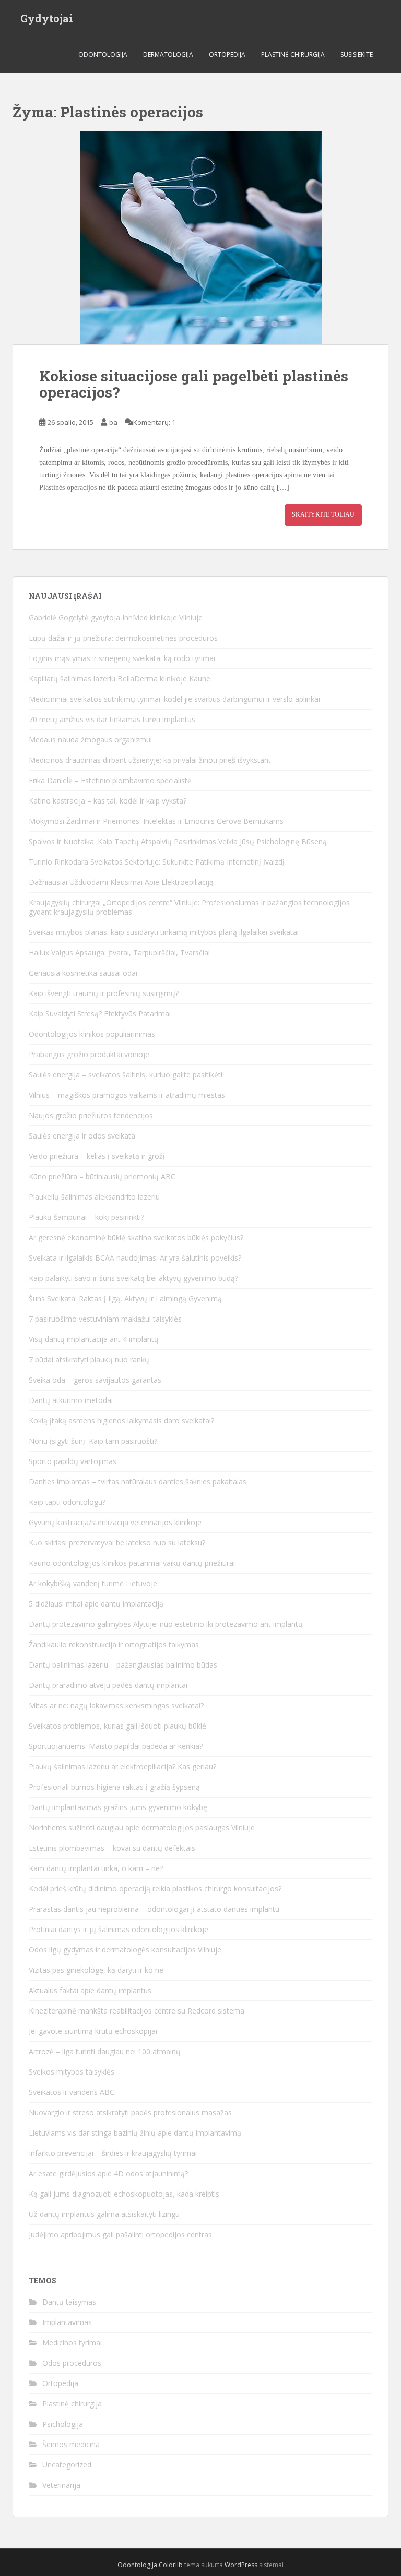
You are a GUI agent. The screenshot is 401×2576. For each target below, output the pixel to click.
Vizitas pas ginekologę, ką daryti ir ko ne (96, 1970)
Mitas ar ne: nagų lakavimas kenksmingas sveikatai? (116, 1705)
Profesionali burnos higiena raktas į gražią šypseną (114, 1787)
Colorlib (171, 2565)
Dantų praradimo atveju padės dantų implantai (108, 1685)
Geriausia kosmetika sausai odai (83, 973)
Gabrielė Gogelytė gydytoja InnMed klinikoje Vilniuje (116, 618)
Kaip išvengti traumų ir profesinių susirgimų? (104, 993)
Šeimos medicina (71, 2444)
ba (113, 422)
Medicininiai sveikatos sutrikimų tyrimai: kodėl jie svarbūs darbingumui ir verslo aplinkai (174, 699)
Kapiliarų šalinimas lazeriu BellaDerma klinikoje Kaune (120, 679)
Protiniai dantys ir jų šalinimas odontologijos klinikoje (119, 1929)
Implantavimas (67, 2322)
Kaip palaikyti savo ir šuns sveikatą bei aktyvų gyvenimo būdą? (133, 1278)
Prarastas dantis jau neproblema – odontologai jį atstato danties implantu (154, 1909)
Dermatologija (168, 55)
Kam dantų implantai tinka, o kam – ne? (96, 1868)
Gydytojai (47, 18)
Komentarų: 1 (154, 422)
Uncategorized (67, 2465)
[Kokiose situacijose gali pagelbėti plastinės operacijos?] (200, 238)
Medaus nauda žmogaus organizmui (90, 740)
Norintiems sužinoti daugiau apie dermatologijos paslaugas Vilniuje (142, 1828)
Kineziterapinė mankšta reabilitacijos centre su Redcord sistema (137, 2011)
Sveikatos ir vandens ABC (72, 2092)
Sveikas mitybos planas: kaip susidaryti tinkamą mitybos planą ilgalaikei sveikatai (164, 932)
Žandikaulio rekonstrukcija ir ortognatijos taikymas (114, 1644)
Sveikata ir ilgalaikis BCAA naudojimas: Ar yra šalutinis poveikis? (135, 1258)
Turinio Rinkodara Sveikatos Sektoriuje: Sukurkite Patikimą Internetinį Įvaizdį (157, 862)
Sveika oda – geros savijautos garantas (95, 1380)
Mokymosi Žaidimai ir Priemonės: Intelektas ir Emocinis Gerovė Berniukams (156, 821)
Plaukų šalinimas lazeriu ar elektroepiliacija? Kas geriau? (122, 1766)
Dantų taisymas (69, 2302)
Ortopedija (227, 55)
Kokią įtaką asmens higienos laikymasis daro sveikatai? (121, 1421)
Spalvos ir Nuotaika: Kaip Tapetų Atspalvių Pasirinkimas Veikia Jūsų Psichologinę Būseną (178, 841)
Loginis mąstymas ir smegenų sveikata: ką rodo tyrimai (122, 658)
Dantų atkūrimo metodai (71, 1400)
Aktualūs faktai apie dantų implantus (90, 1990)
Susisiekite (357, 55)
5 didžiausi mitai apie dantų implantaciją (96, 1604)
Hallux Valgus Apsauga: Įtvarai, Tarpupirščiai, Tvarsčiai (119, 952)
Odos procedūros (72, 2363)
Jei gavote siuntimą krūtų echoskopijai (93, 2031)
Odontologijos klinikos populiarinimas (92, 1034)
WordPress (241, 2565)
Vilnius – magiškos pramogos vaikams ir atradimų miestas (127, 1095)
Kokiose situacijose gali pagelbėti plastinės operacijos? (194, 384)
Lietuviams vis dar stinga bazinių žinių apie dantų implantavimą (135, 2133)
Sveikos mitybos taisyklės (72, 2072)
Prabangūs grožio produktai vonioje (89, 1054)
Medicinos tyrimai (72, 2343)
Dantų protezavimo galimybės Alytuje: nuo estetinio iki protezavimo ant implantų (166, 1624)
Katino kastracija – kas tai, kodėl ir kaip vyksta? (108, 801)
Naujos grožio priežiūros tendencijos (91, 1115)
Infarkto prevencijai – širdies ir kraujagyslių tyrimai (113, 2153)
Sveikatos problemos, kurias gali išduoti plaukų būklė (117, 1726)
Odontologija (103, 55)
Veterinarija (61, 2485)
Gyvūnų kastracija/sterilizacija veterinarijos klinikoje (115, 1522)
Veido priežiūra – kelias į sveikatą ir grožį (97, 1156)
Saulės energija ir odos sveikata (82, 1136)
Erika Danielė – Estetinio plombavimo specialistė (110, 780)
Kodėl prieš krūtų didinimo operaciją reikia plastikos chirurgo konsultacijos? (155, 1889)
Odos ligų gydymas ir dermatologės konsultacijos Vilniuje (125, 1950)
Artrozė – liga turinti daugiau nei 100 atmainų (105, 2051)
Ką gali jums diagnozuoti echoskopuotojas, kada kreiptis (124, 2194)
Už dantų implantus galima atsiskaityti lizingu (104, 2214)
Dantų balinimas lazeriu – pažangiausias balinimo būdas (123, 1665)
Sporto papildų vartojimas (73, 1461)
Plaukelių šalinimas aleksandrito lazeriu (94, 1197)
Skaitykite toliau (323, 514)
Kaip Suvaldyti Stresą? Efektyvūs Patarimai (100, 1014)
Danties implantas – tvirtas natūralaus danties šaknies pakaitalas (138, 1482)
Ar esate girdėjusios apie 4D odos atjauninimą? (108, 2173)
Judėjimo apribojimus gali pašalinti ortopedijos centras (120, 2234)
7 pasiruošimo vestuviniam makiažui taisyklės (105, 1319)
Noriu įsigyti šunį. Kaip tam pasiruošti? (93, 1441)
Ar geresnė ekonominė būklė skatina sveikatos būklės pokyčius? (136, 1237)
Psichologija (63, 2424)
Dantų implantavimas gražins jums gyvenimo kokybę (118, 1807)
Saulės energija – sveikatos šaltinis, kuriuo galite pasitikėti (126, 1075)
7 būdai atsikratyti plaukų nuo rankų (89, 1359)
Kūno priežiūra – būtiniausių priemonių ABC (102, 1176)
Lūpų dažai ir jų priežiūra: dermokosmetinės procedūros (123, 638)
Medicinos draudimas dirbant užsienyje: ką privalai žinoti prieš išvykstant (150, 760)
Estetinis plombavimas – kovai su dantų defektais (112, 1848)
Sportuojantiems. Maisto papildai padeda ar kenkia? (116, 1746)
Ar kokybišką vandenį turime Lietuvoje (93, 1583)
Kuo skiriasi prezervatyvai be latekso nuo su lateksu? (117, 1543)
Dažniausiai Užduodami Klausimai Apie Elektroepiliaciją (121, 882)
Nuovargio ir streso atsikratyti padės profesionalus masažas (130, 2112)
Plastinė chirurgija (293, 55)
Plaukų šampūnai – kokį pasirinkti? (86, 1217)
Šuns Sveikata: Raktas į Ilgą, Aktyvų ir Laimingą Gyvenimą (125, 1298)
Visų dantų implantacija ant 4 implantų (94, 1339)
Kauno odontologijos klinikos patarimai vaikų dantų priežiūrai (132, 1563)
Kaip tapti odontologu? (67, 1502)
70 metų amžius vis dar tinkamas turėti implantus (112, 719)
